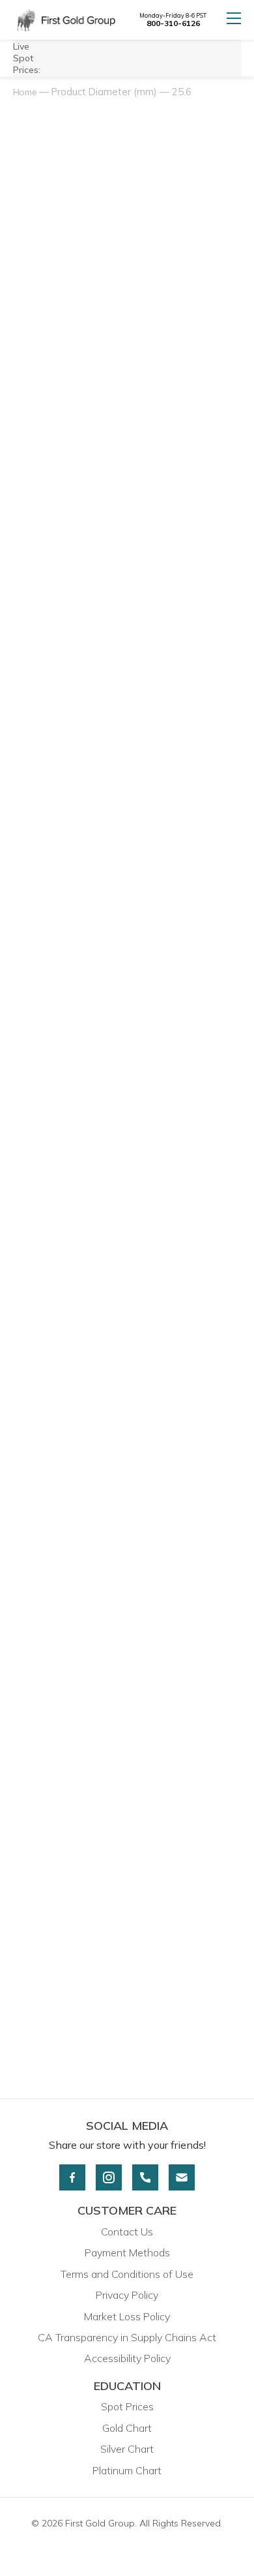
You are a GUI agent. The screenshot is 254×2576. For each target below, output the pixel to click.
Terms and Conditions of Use (127, 2274)
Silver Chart (127, 2449)
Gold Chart (127, 2428)
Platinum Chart (127, 2470)
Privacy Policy (127, 2295)
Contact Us (127, 2232)
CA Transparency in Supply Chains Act (127, 2337)
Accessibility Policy (127, 2358)
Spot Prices (127, 2406)
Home (25, 92)
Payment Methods (127, 2252)
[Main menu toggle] (234, 20)
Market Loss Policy (127, 2316)
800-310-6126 (173, 23)
